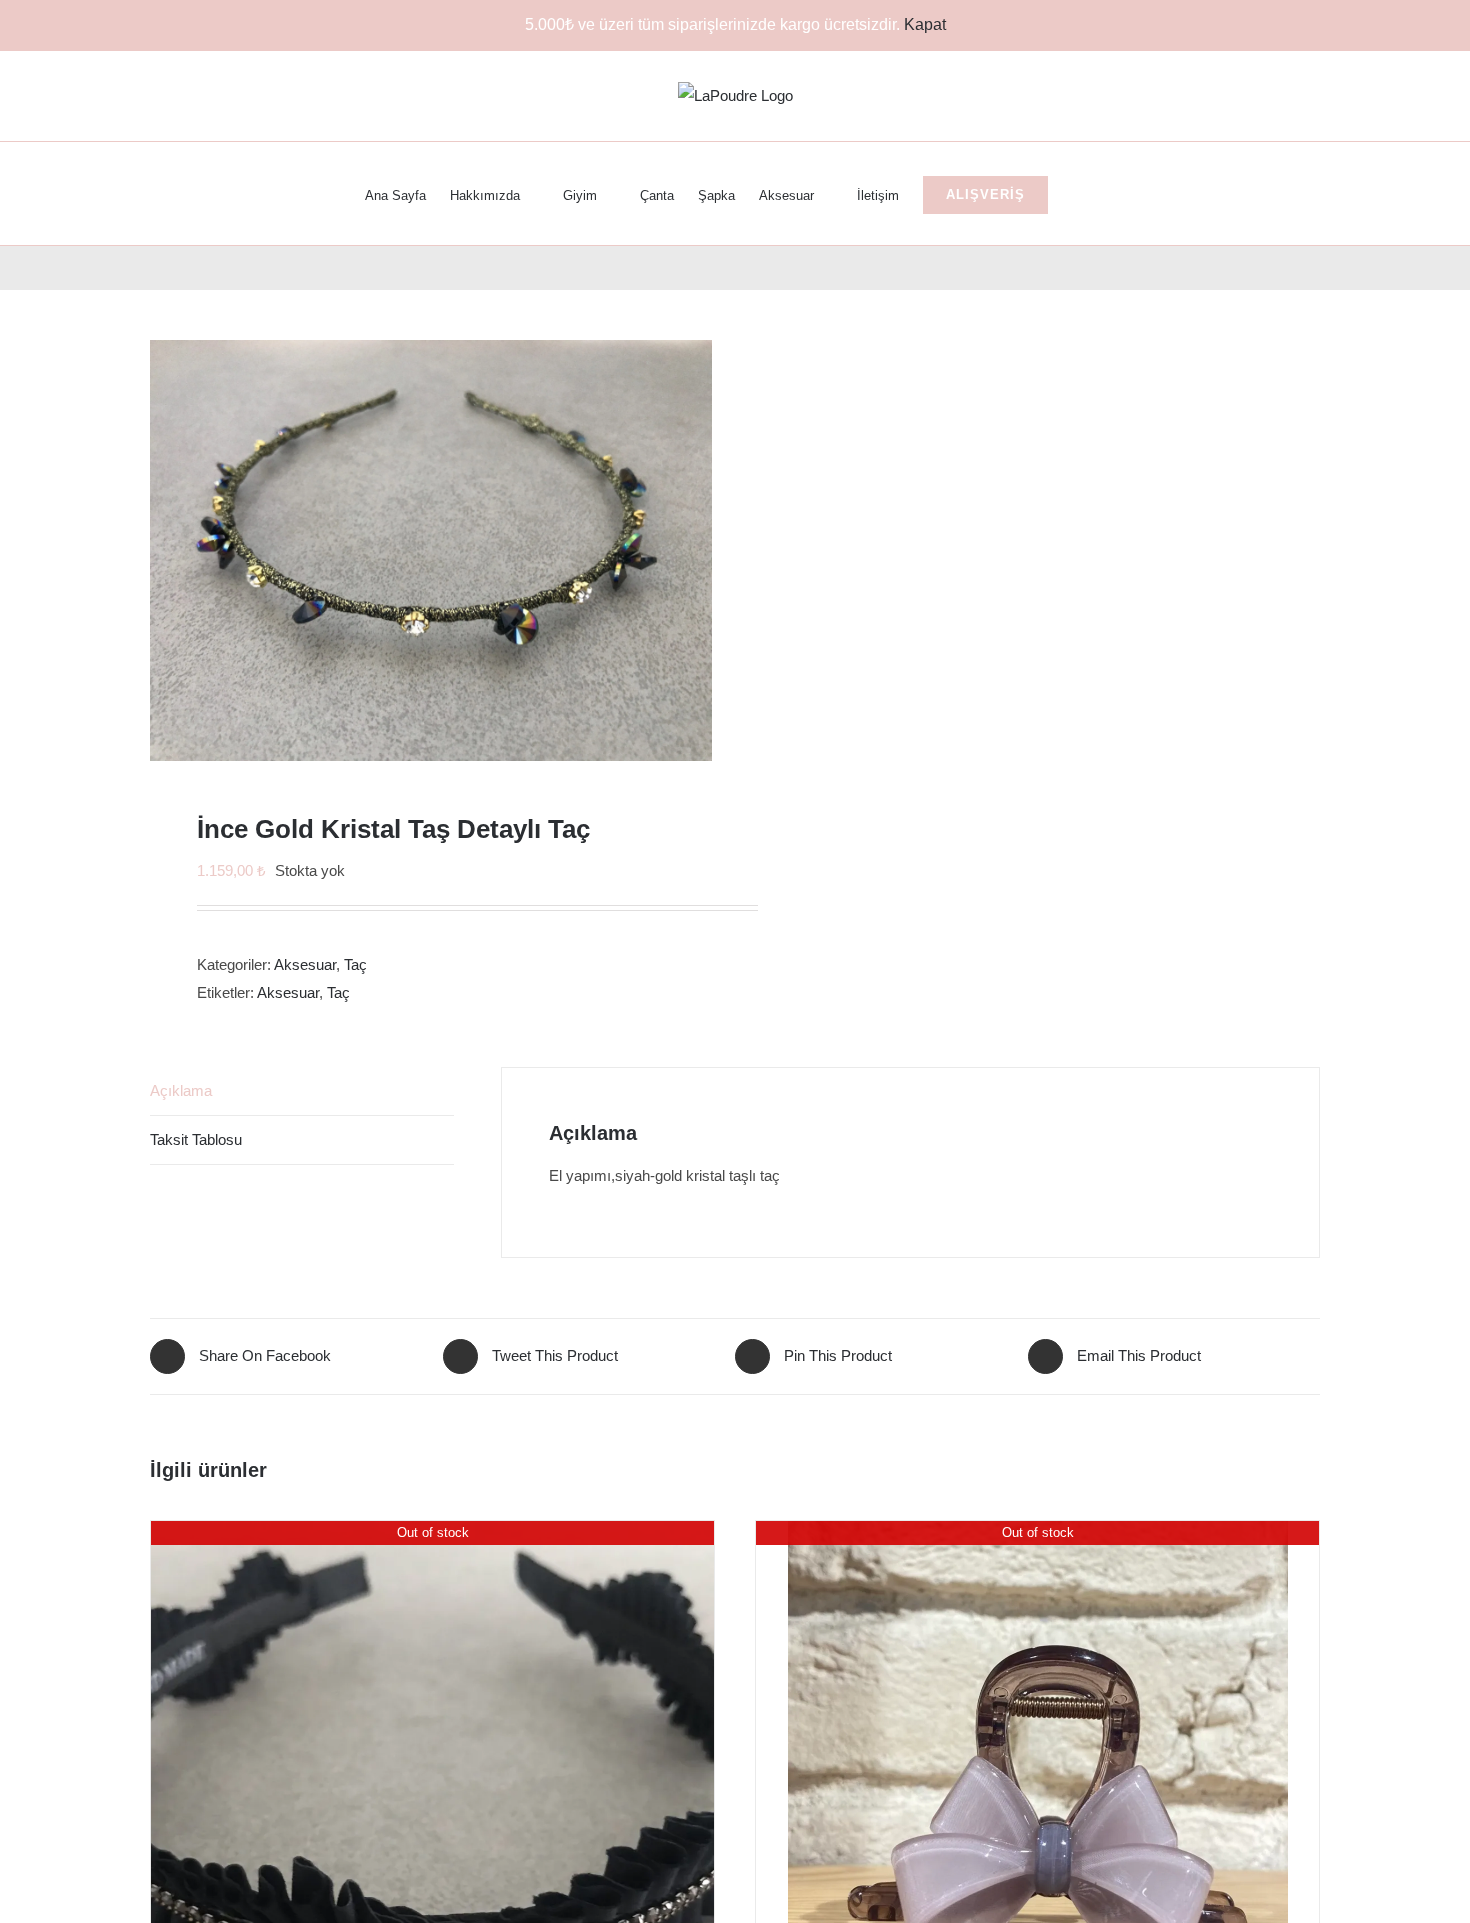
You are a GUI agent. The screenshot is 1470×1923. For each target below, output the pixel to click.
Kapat (925, 24)
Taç (355, 964)
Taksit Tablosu (196, 1139)
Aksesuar (305, 964)
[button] (1077, 193)
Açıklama (181, 1090)
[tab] (302, 1091)
